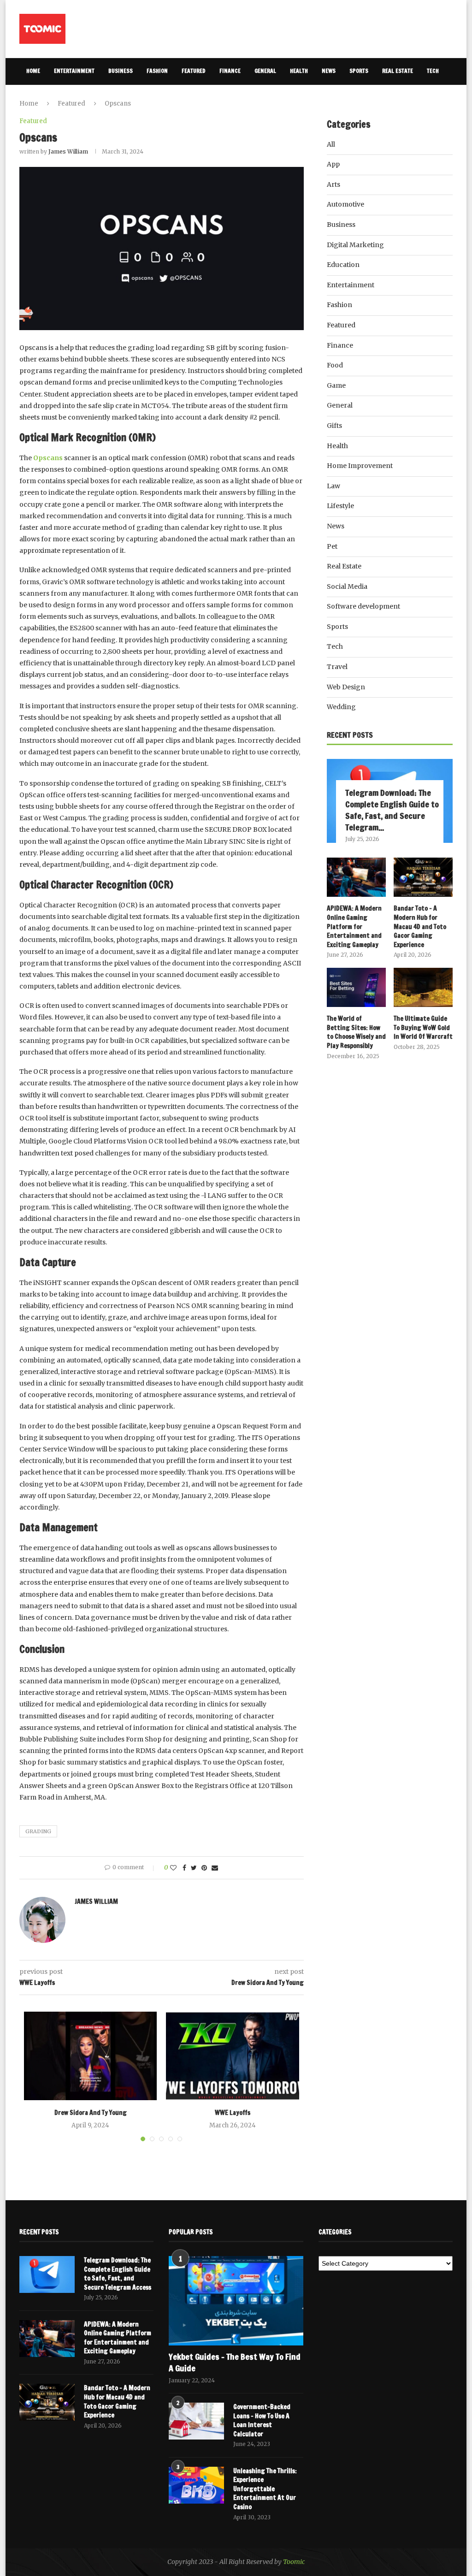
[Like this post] (173, 1868)
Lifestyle (340, 506)
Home (33, 71)
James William (68, 151)
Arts (333, 184)
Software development (363, 606)
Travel (35, 98)
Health (299, 71)
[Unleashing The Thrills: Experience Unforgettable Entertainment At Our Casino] (196, 2485)
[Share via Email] (215, 1868)
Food (335, 365)
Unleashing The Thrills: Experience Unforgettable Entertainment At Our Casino (265, 2489)
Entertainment (74, 71)
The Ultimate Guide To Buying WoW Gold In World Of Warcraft (423, 1028)
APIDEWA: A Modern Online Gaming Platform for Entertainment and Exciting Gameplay (354, 927)
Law (333, 486)
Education (343, 265)
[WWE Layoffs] (232, 2056)
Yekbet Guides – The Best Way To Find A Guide (235, 2363)
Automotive (345, 204)
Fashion (157, 71)
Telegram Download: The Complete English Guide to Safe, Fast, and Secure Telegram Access (118, 2274)
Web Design (346, 687)
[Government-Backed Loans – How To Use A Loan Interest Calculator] (196, 2421)
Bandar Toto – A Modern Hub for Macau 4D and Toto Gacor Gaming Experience (420, 927)
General (265, 71)
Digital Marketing (355, 245)
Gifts (334, 426)
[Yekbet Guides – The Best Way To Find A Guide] (236, 2301)
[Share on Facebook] (184, 1868)
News (329, 71)
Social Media (347, 586)
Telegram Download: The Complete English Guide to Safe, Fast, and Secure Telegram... (392, 810)
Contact (102, 98)
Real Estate (398, 71)
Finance (230, 71)
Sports (359, 71)
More (65, 98)
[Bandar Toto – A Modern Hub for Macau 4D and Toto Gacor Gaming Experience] (423, 877)
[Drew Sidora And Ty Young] (90, 2056)
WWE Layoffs (233, 2113)
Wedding (341, 707)
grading (38, 1831)
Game (336, 385)
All (331, 144)
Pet (332, 546)
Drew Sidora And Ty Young (91, 2113)
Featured (194, 71)
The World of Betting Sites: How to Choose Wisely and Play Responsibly (356, 1032)
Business (121, 71)
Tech (433, 71)
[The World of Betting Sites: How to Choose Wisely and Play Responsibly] (356, 988)
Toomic (294, 2562)
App (333, 164)
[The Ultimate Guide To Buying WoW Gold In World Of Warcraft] (423, 988)
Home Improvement (360, 466)
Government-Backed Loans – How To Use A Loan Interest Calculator (262, 2421)
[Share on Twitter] (194, 1868)
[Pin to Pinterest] (204, 1868)
